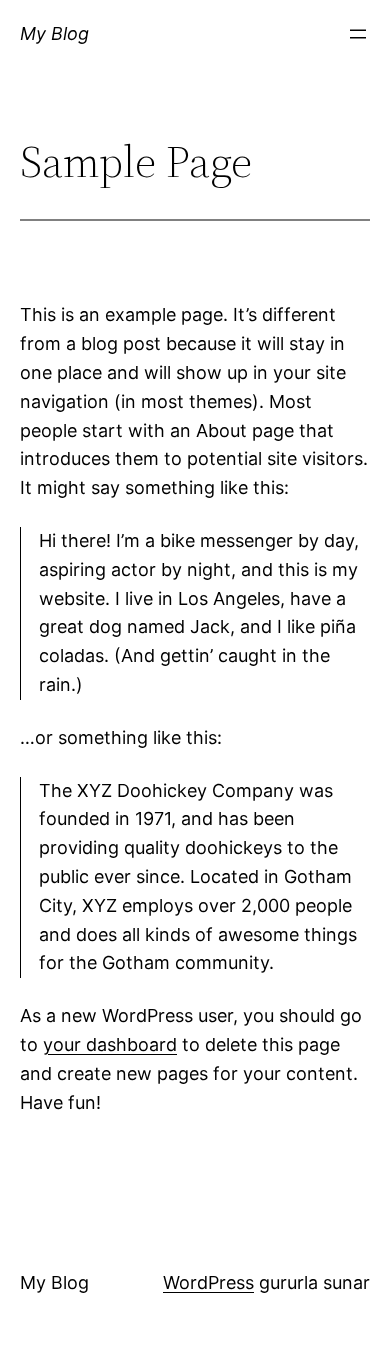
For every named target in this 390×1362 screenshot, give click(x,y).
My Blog (54, 33)
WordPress (208, 1282)
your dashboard (110, 1044)
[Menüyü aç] (358, 34)
